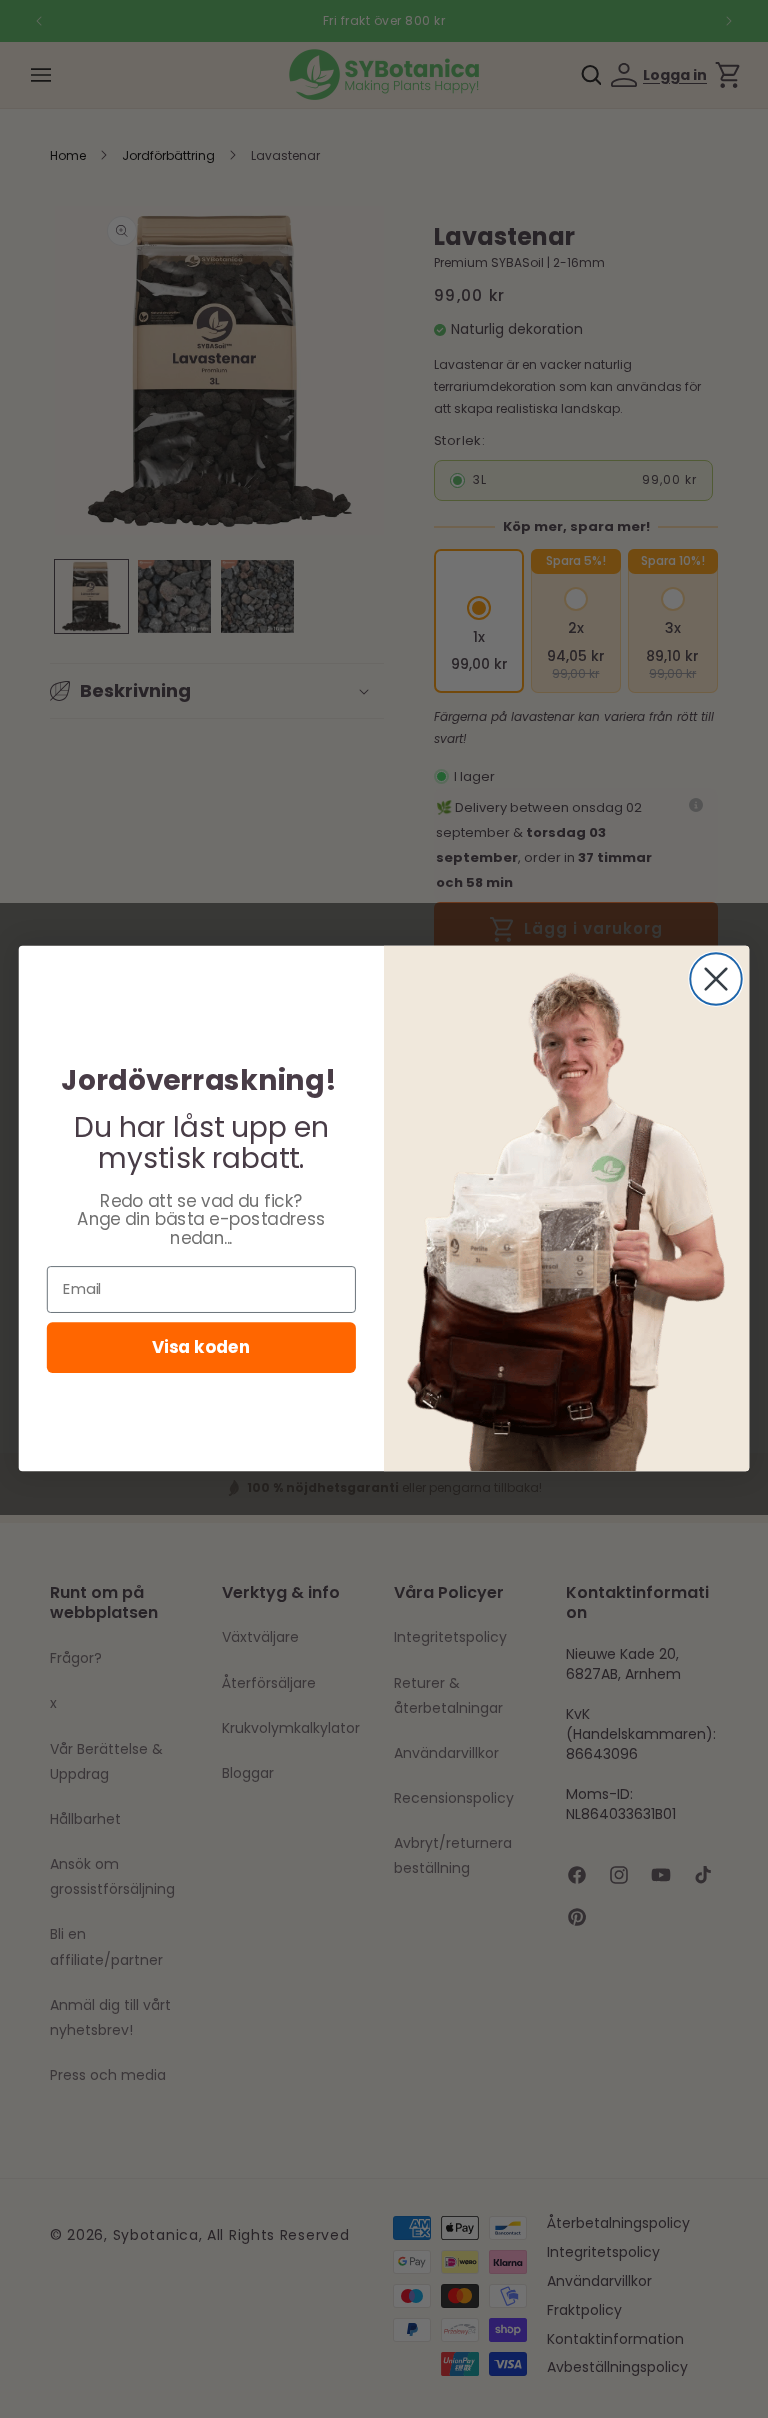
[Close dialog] (716, 980)
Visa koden (201, 1347)
